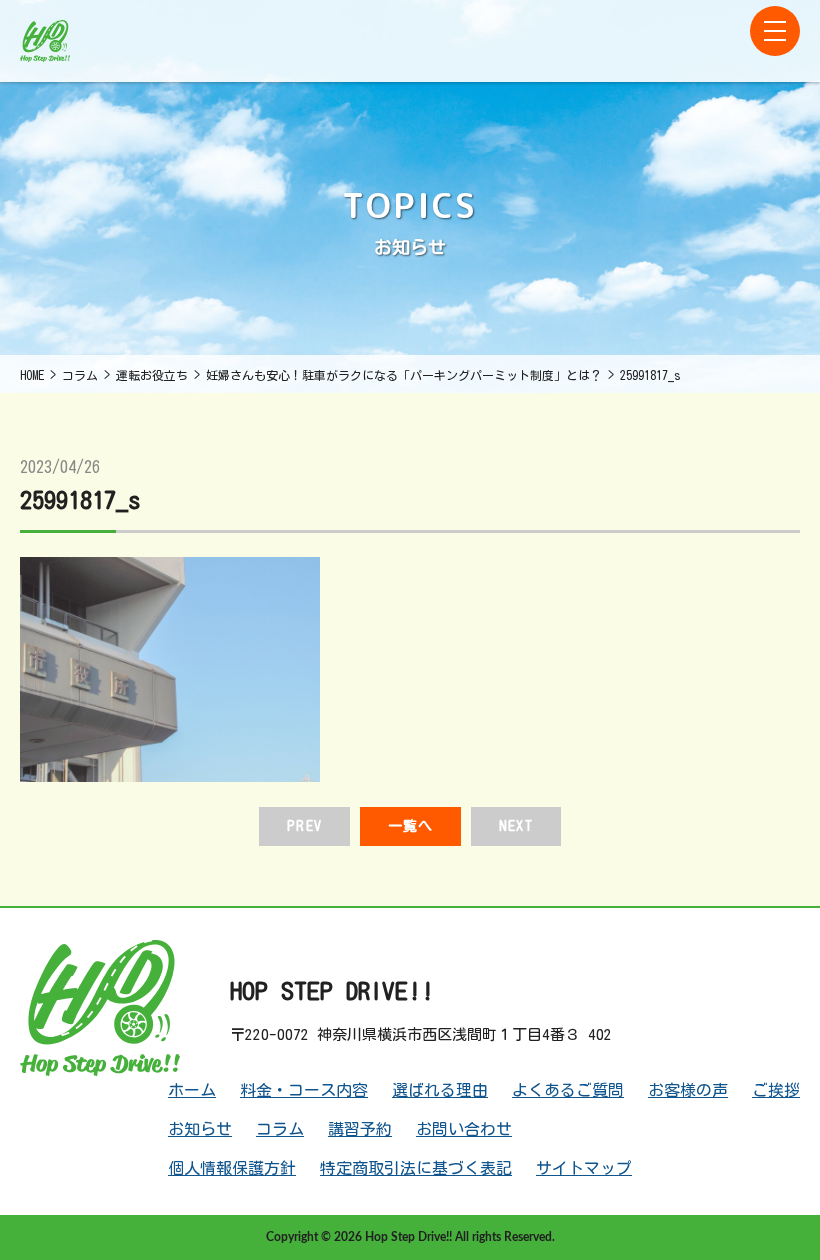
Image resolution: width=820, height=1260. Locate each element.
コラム (280, 1129)
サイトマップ (584, 1168)
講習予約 (360, 1129)
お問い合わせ (464, 1129)
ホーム (192, 1090)
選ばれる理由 (440, 1090)
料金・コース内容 (304, 1090)
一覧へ (410, 826)
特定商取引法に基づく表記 (416, 1168)
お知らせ (200, 1129)
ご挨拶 (776, 1090)
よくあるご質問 (568, 1090)
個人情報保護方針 (232, 1168)
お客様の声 (688, 1090)
